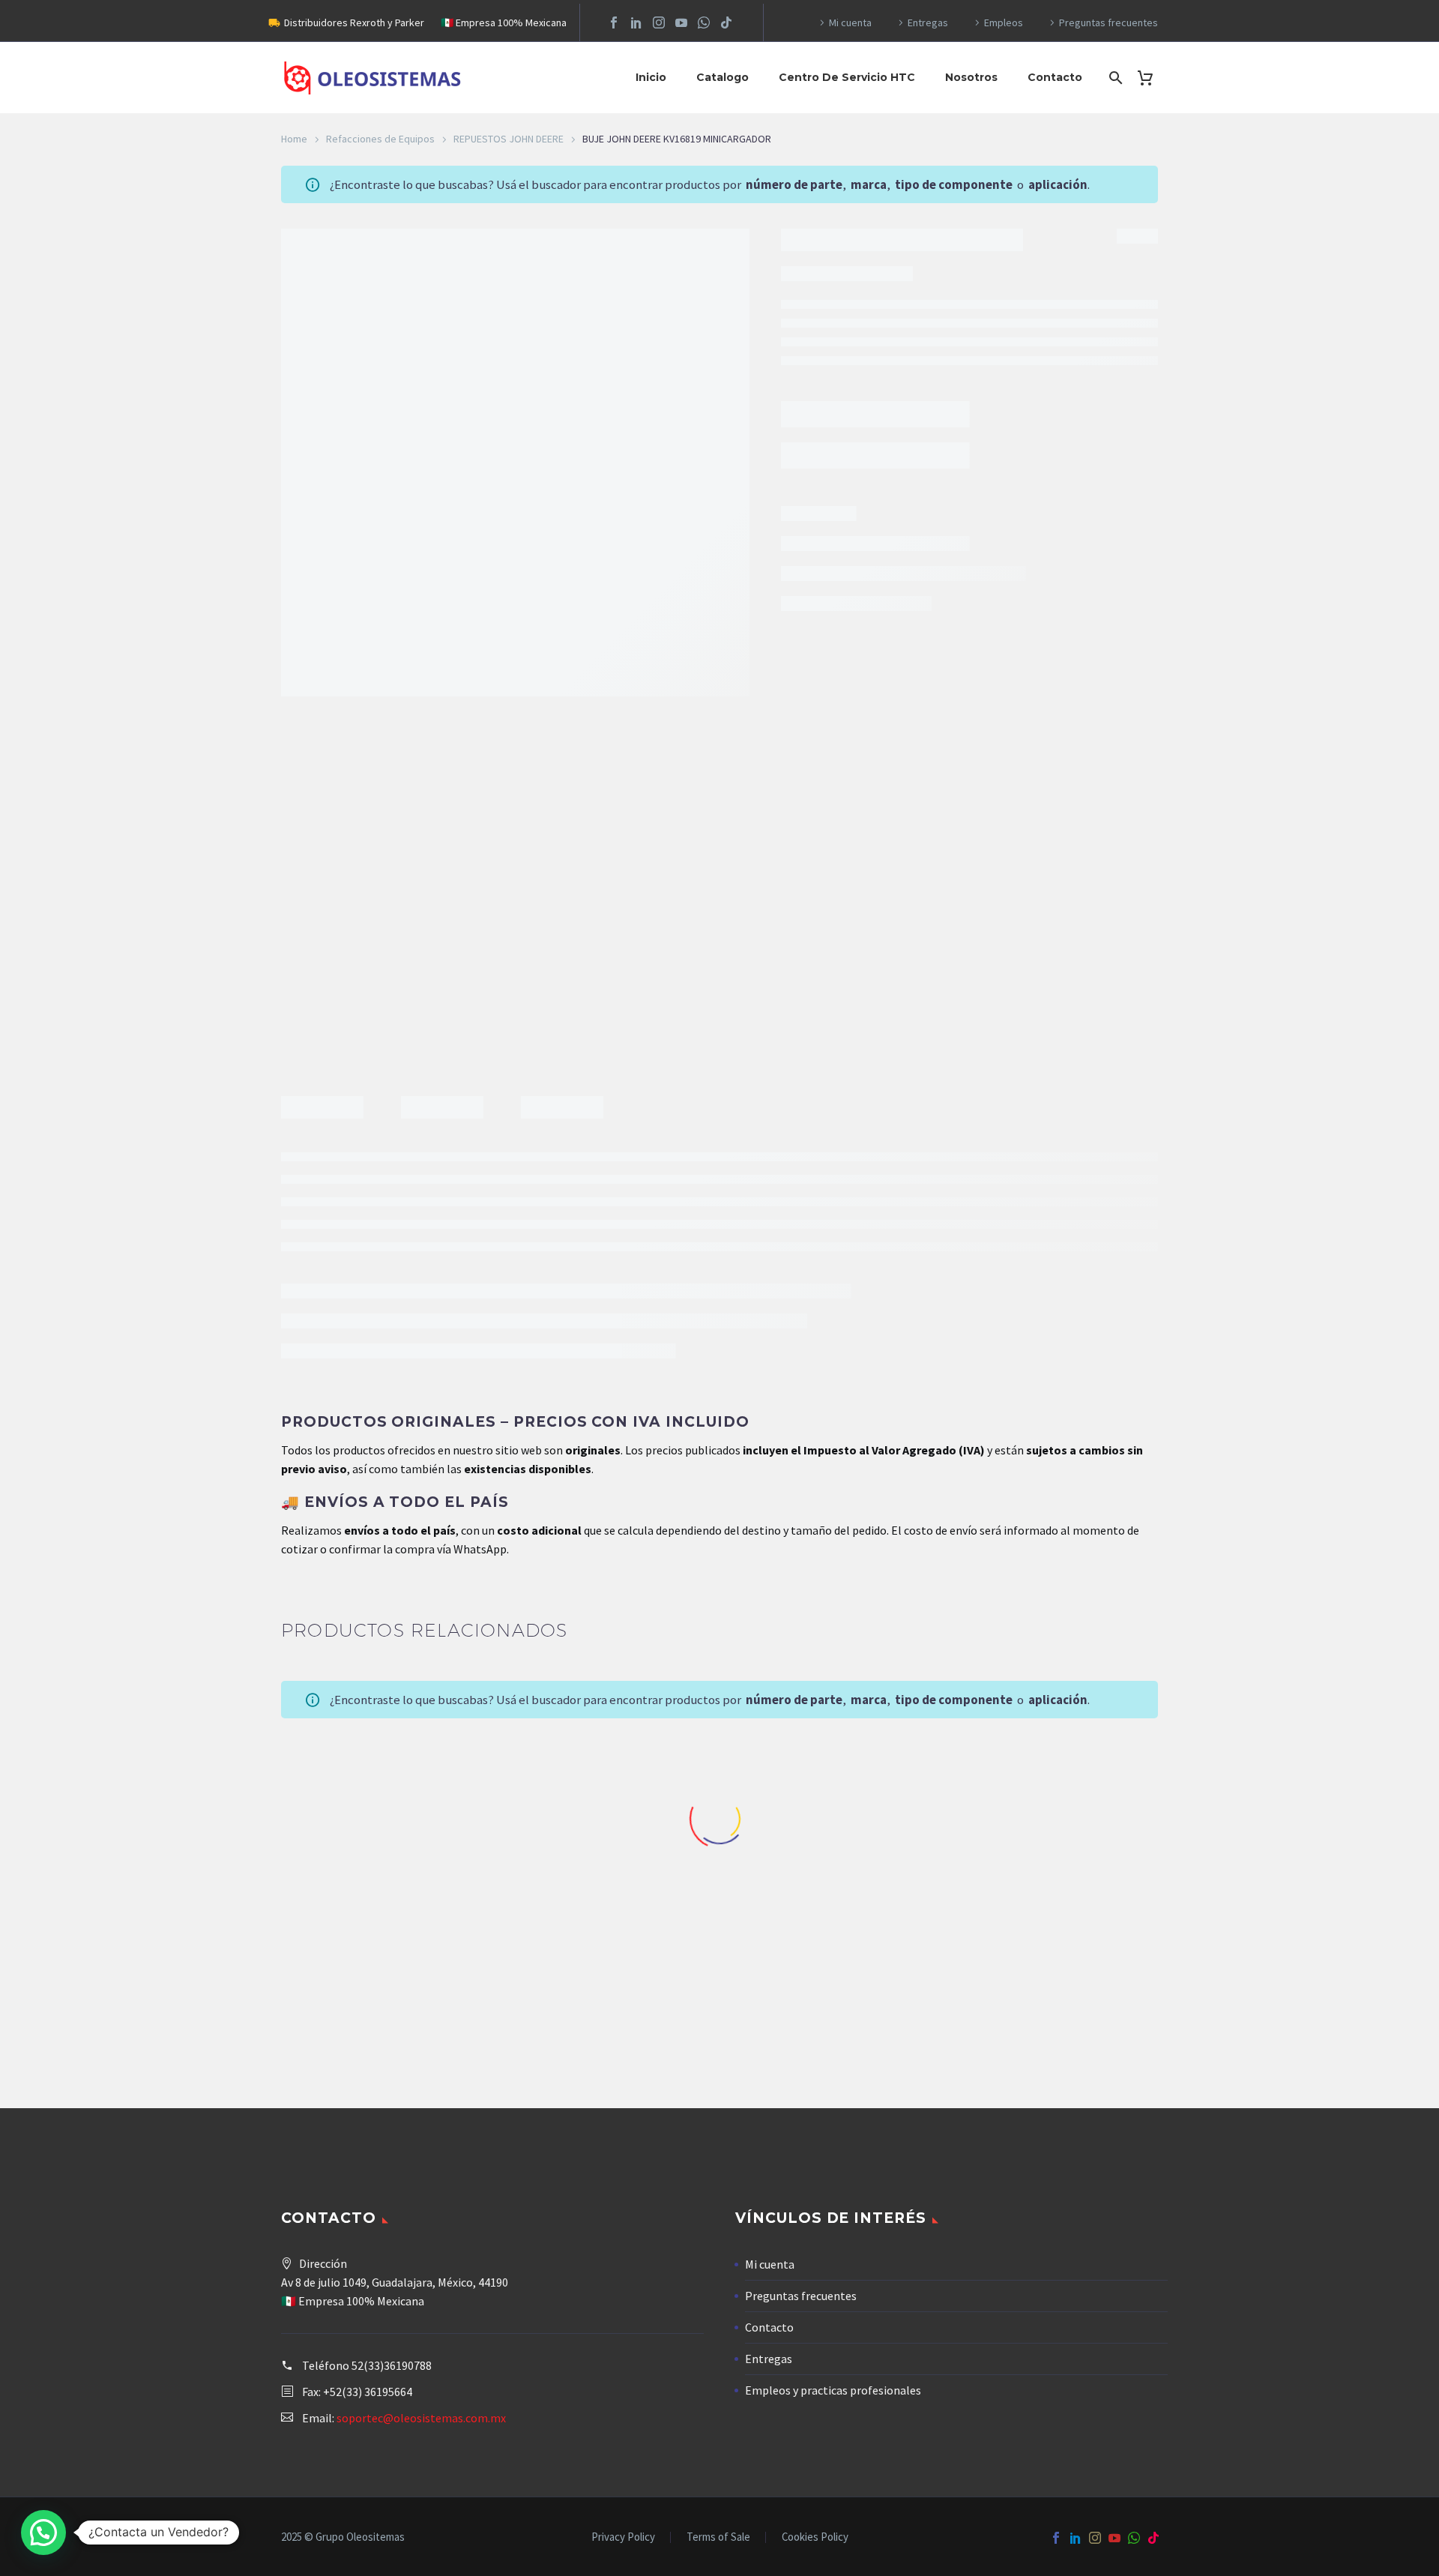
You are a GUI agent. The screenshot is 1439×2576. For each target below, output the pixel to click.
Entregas (928, 22)
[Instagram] (659, 22)
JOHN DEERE (860, 454)
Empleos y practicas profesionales (833, 2390)
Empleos (1004, 22)
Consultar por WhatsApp (864, 373)
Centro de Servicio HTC (847, 77)
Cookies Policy (815, 2537)
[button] (43, 2533)
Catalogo (722, 77)
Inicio (651, 77)
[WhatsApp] (704, 22)
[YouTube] (681, 22)
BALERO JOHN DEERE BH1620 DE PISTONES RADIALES (833, 1987)
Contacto (1055, 77)
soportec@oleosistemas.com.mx (421, 2418)
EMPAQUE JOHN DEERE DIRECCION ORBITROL (606, 1981)
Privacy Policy (623, 2537)
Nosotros (971, 77)
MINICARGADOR (960, 454)
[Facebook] (614, 22)
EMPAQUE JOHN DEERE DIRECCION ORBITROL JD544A (1060, 1987)
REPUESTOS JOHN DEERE (509, 139)
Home (294, 139)
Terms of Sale (718, 2537)
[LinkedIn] (636, 22)
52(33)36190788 (392, 2365)
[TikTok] (726, 22)
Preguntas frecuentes (1108, 22)
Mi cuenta (850, 22)
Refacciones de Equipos (380, 139)
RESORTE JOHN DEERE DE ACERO (379, 1981)
